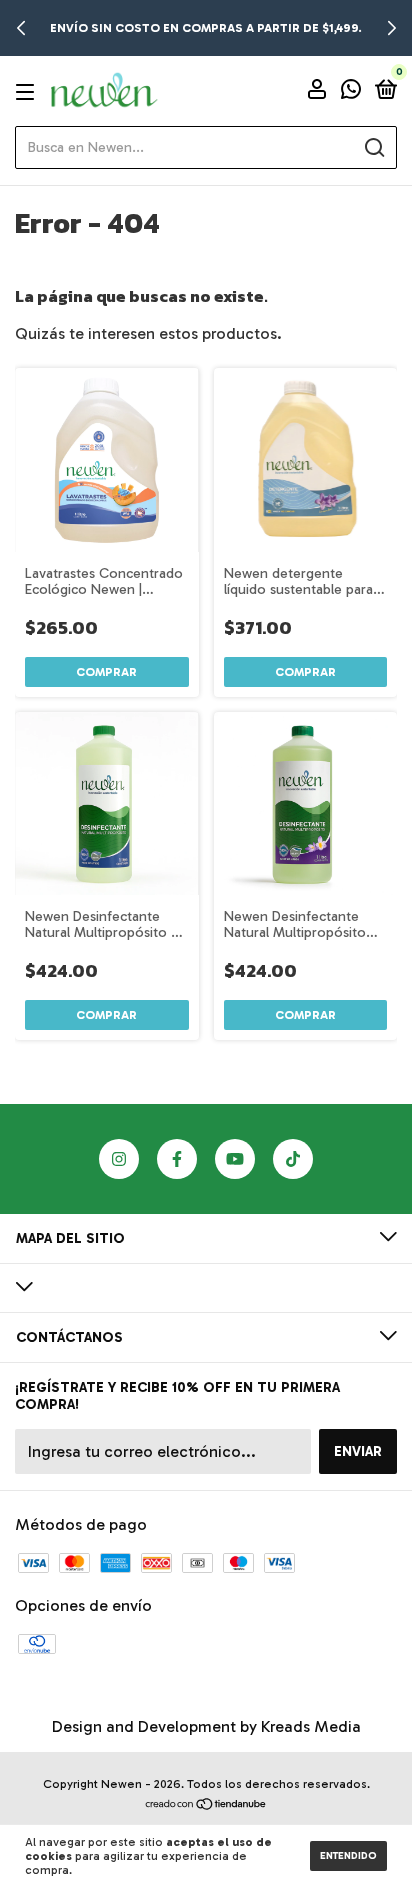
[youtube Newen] (235, 1159)
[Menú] (28, 91)
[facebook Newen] (177, 1159)
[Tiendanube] (206, 1805)
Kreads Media (311, 1726)
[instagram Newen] (119, 1159)
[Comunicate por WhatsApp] (351, 92)
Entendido (348, 1856)
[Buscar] (373, 148)
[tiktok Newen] (293, 1159)
